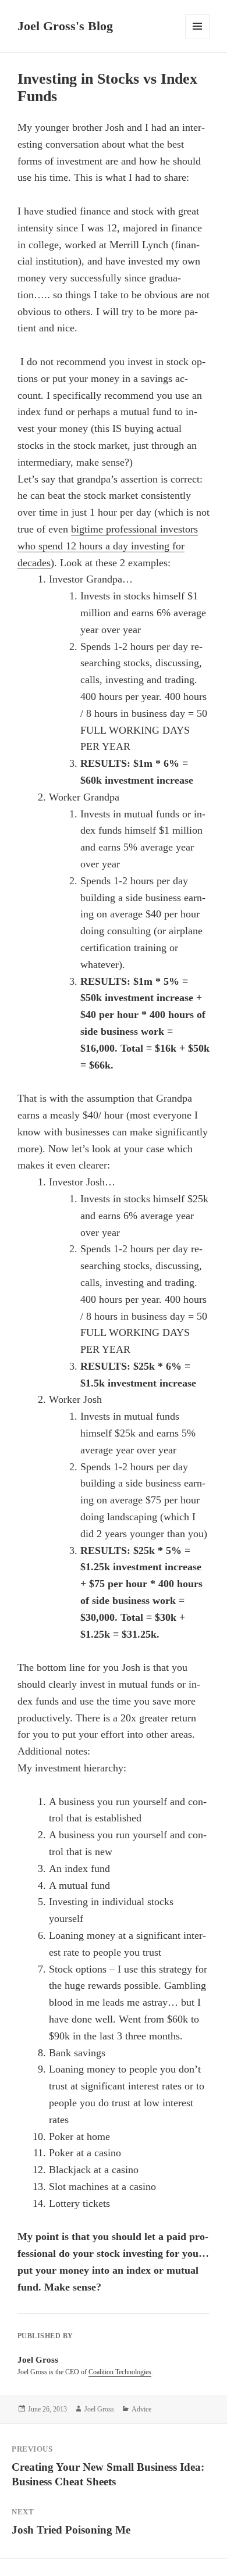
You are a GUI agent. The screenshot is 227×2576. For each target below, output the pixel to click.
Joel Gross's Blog (65, 26)
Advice (141, 2409)
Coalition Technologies (120, 2372)
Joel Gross (99, 2409)
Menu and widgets (198, 38)
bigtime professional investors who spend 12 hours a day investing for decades (108, 546)
